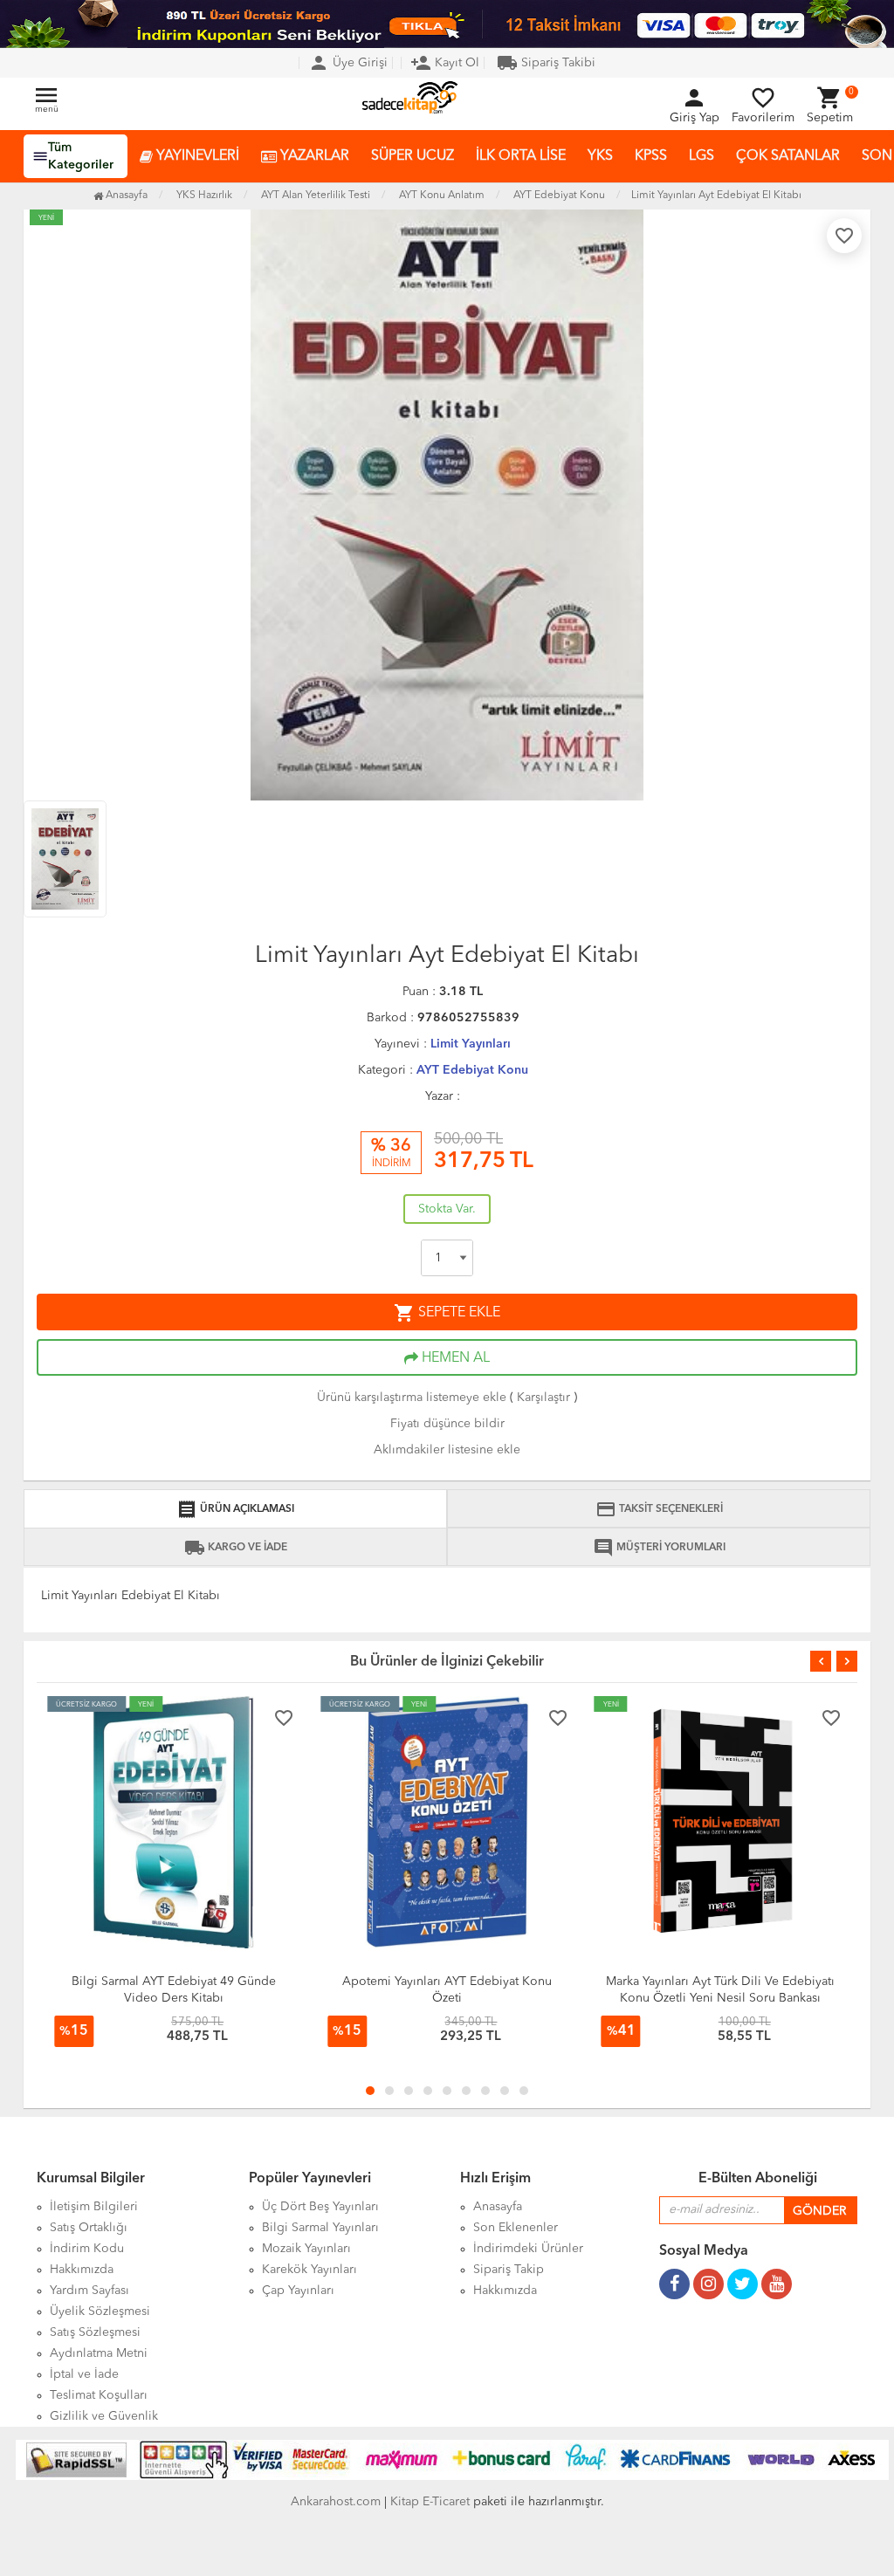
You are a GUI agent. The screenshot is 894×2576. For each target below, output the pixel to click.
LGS (701, 156)
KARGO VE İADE (236, 1548)
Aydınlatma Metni (99, 2353)
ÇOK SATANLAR (788, 156)
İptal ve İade (84, 2374)
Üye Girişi (348, 63)
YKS (600, 156)
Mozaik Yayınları (306, 2249)
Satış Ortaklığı (89, 2228)
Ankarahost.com (336, 2502)
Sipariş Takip (509, 2270)
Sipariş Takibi (546, 63)
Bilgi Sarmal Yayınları (320, 2228)
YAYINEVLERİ (196, 156)
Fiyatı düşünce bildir (447, 1424)
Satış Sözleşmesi (95, 2332)
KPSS (651, 156)
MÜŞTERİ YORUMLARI (659, 1548)
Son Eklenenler (516, 2228)
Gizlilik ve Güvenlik (104, 2416)
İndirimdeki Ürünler (528, 2249)
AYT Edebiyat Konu (472, 1070)
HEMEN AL (454, 1358)
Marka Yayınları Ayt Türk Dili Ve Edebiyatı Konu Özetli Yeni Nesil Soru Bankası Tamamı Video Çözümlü (720, 1998)
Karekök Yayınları (309, 2270)
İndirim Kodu (87, 2249)
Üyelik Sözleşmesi (100, 2312)
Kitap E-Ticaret (430, 2502)
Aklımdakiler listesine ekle (447, 1450)
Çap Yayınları (298, 2291)
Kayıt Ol (445, 63)
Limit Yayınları (471, 1044)
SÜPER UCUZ (413, 156)
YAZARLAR (313, 156)
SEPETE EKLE (447, 1313)
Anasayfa (125, 196)
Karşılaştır (543, 1398)
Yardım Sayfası (89, 2291)
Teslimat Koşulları (99, 2395)
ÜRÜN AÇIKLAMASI (235, 1509)
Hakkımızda (82, 2270)
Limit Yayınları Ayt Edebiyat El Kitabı (716, 196)
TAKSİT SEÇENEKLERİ (659, 1509)
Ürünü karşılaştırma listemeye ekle (412, 1398)
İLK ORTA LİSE (521, 156)
